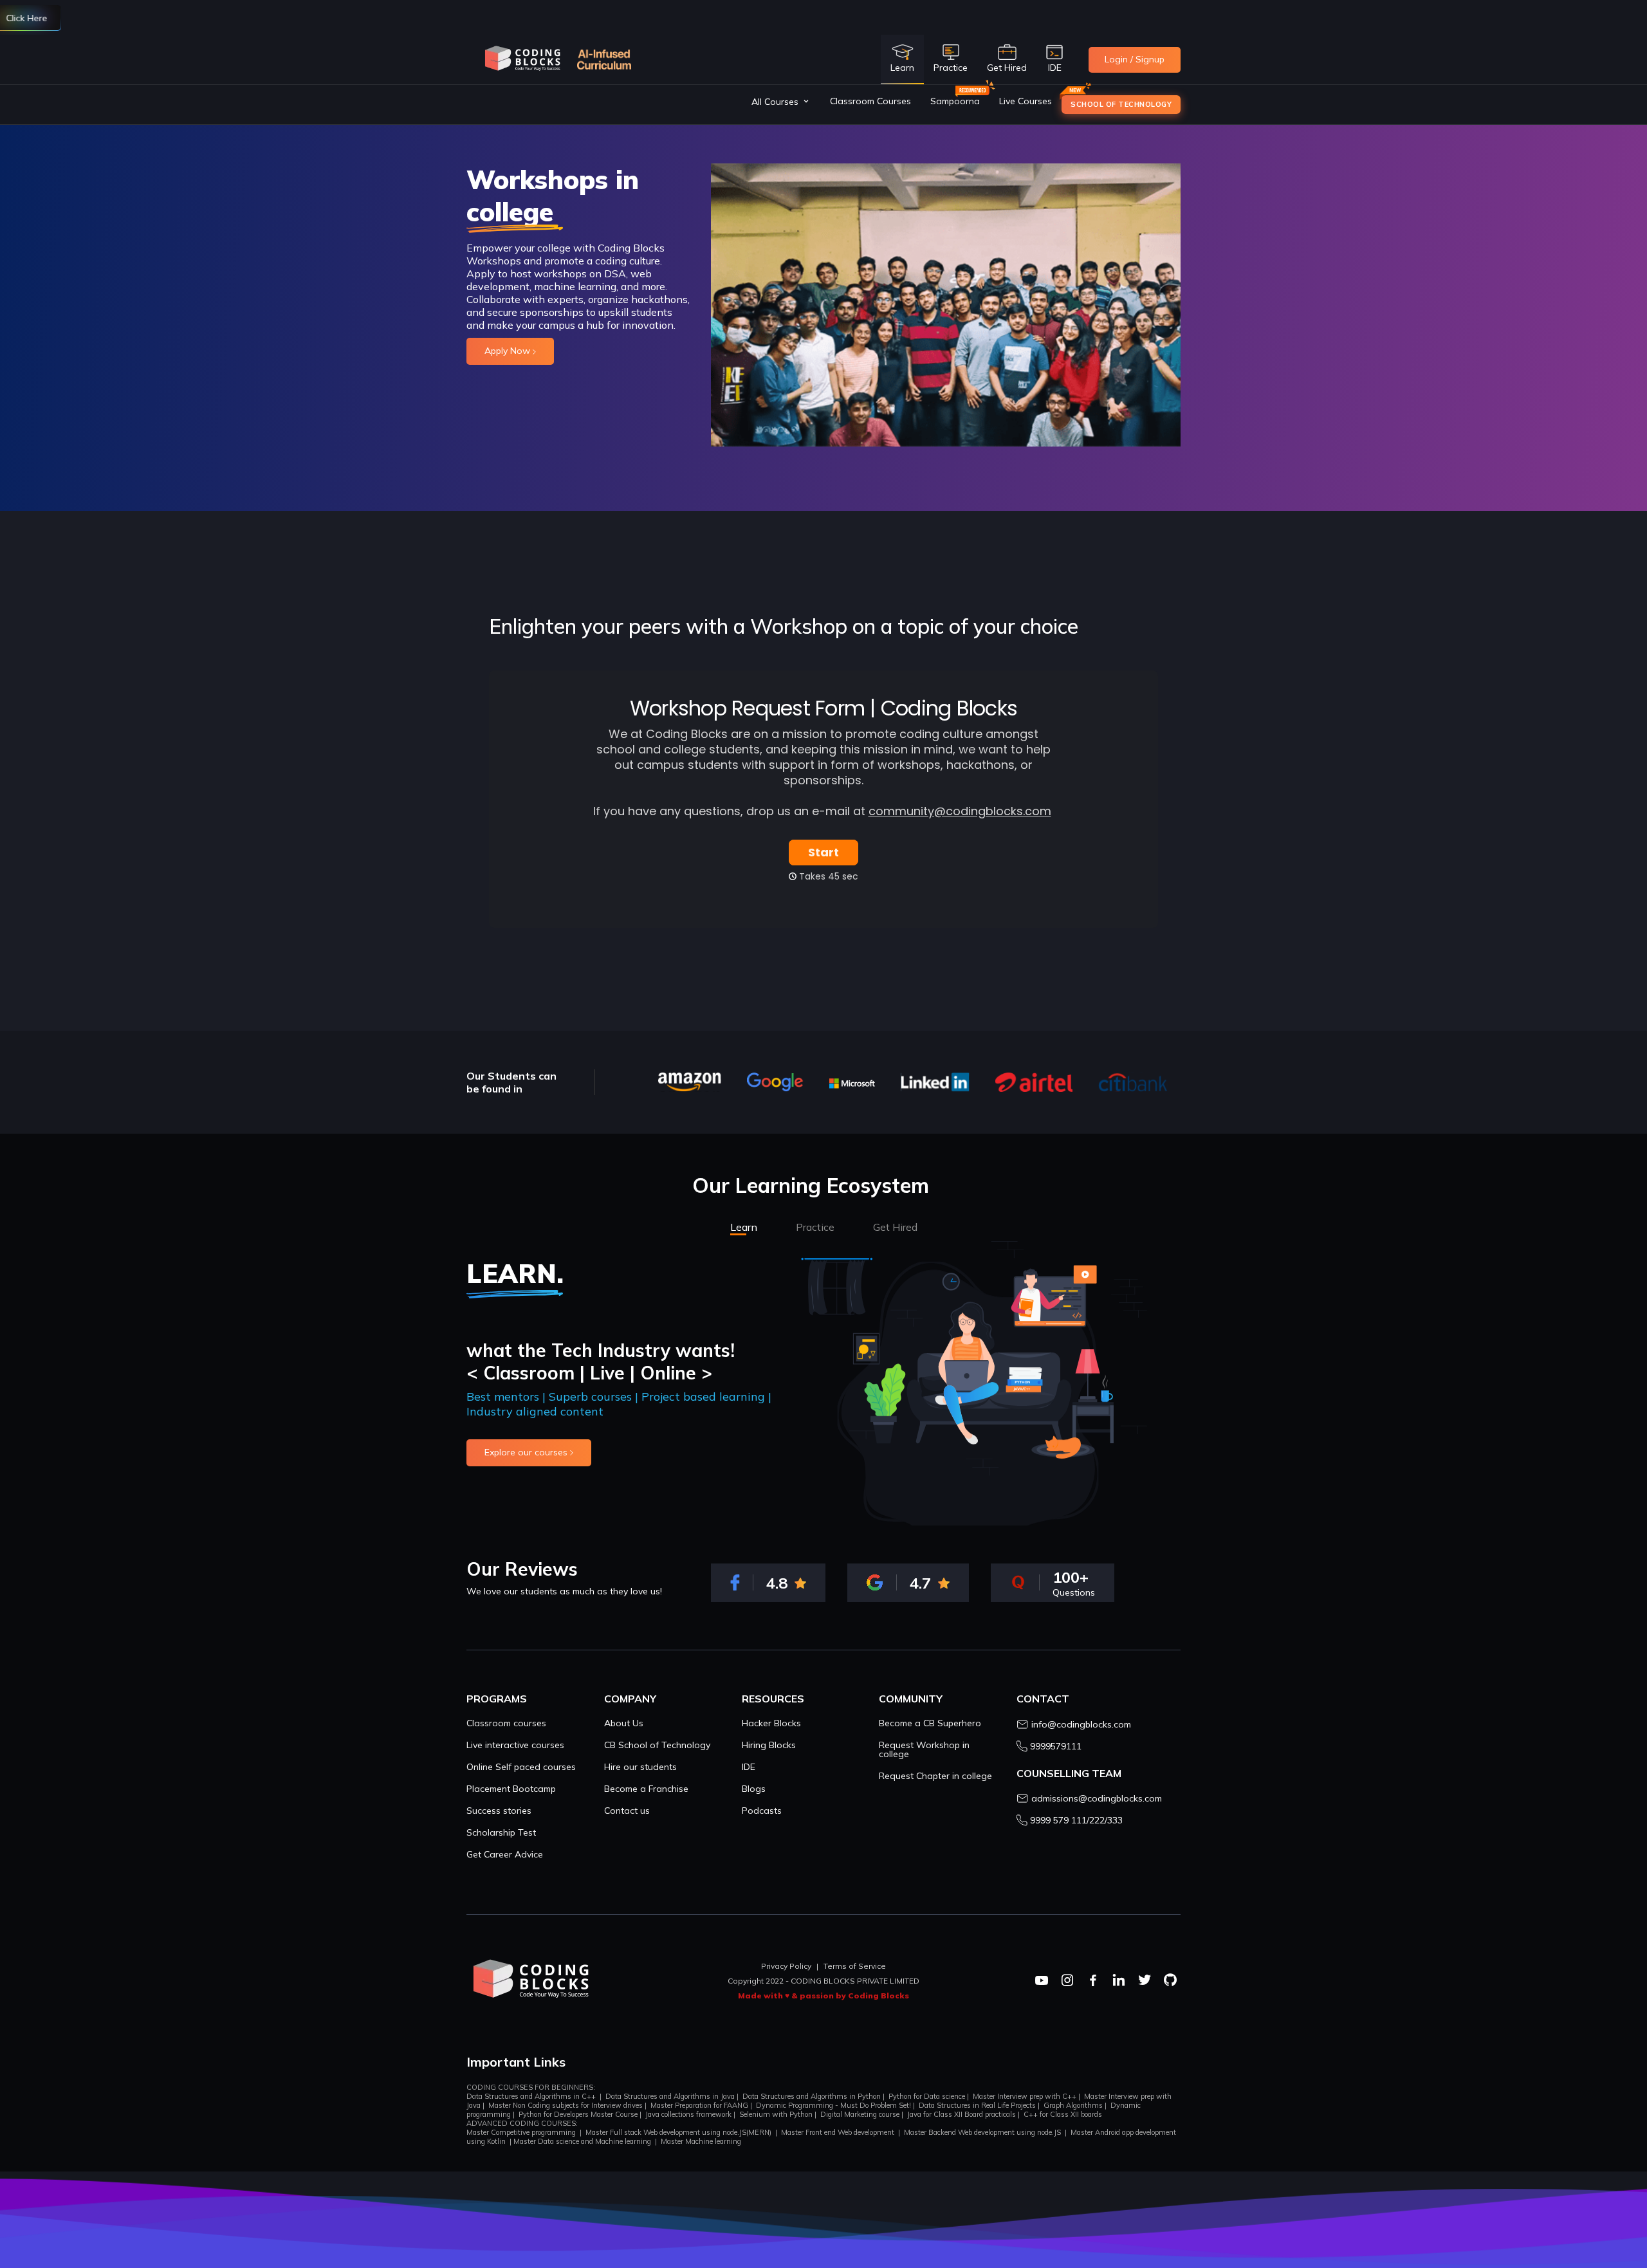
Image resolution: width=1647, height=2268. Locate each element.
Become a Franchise (646, 1789)
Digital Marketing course (860, 2114)
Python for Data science (927, 2096)
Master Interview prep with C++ (1025, 2096)
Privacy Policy (786, 1966)
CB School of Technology (657, 1745)
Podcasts (762, 1811)
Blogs (754, 1789)
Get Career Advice (505, 1854)
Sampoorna (955, 101)
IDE (749, 1767)
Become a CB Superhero (930, 1723)
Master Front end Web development (838, 2132)
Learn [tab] (744, 1227)
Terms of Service (855, 1966)
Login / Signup (1135, 59)
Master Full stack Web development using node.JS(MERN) (678, 2132)
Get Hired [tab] (895, 1227)
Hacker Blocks (771, 1723)
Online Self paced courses (521, 1767)
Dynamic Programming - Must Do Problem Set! (833, 2105)
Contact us (627, 1811)
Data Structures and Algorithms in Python (812, 2096)
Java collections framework (688, 2114)
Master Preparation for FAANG (699, 2105)
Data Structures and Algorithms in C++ (531, 2096)
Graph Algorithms (1073, 2105)
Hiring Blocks (769, 1745)
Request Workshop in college (924, 1749)
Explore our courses (527, 1452)
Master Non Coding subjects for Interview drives (566, 2105)
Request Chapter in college (935, 1776)
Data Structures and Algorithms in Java (670, 2096)
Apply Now (509, 351)
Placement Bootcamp (511, 1789)
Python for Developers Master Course (578, 2114)
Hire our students (640, 1767)
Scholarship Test (501, 1832)
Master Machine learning (701, 2141)
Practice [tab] (815, 1227)
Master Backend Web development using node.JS (982, 2132)
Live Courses (1026, 101)
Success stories (499, 1811)
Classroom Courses (870, 101)
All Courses (775, 102)
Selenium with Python (776, 2114)
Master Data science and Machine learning (582, 2141)
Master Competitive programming (521, 2132)
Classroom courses (506, 1723)
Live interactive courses (515, 1745)
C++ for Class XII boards (1063, 2114)
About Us (624, 1723)
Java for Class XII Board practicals (962, 2114)
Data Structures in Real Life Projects (977, 2105)
